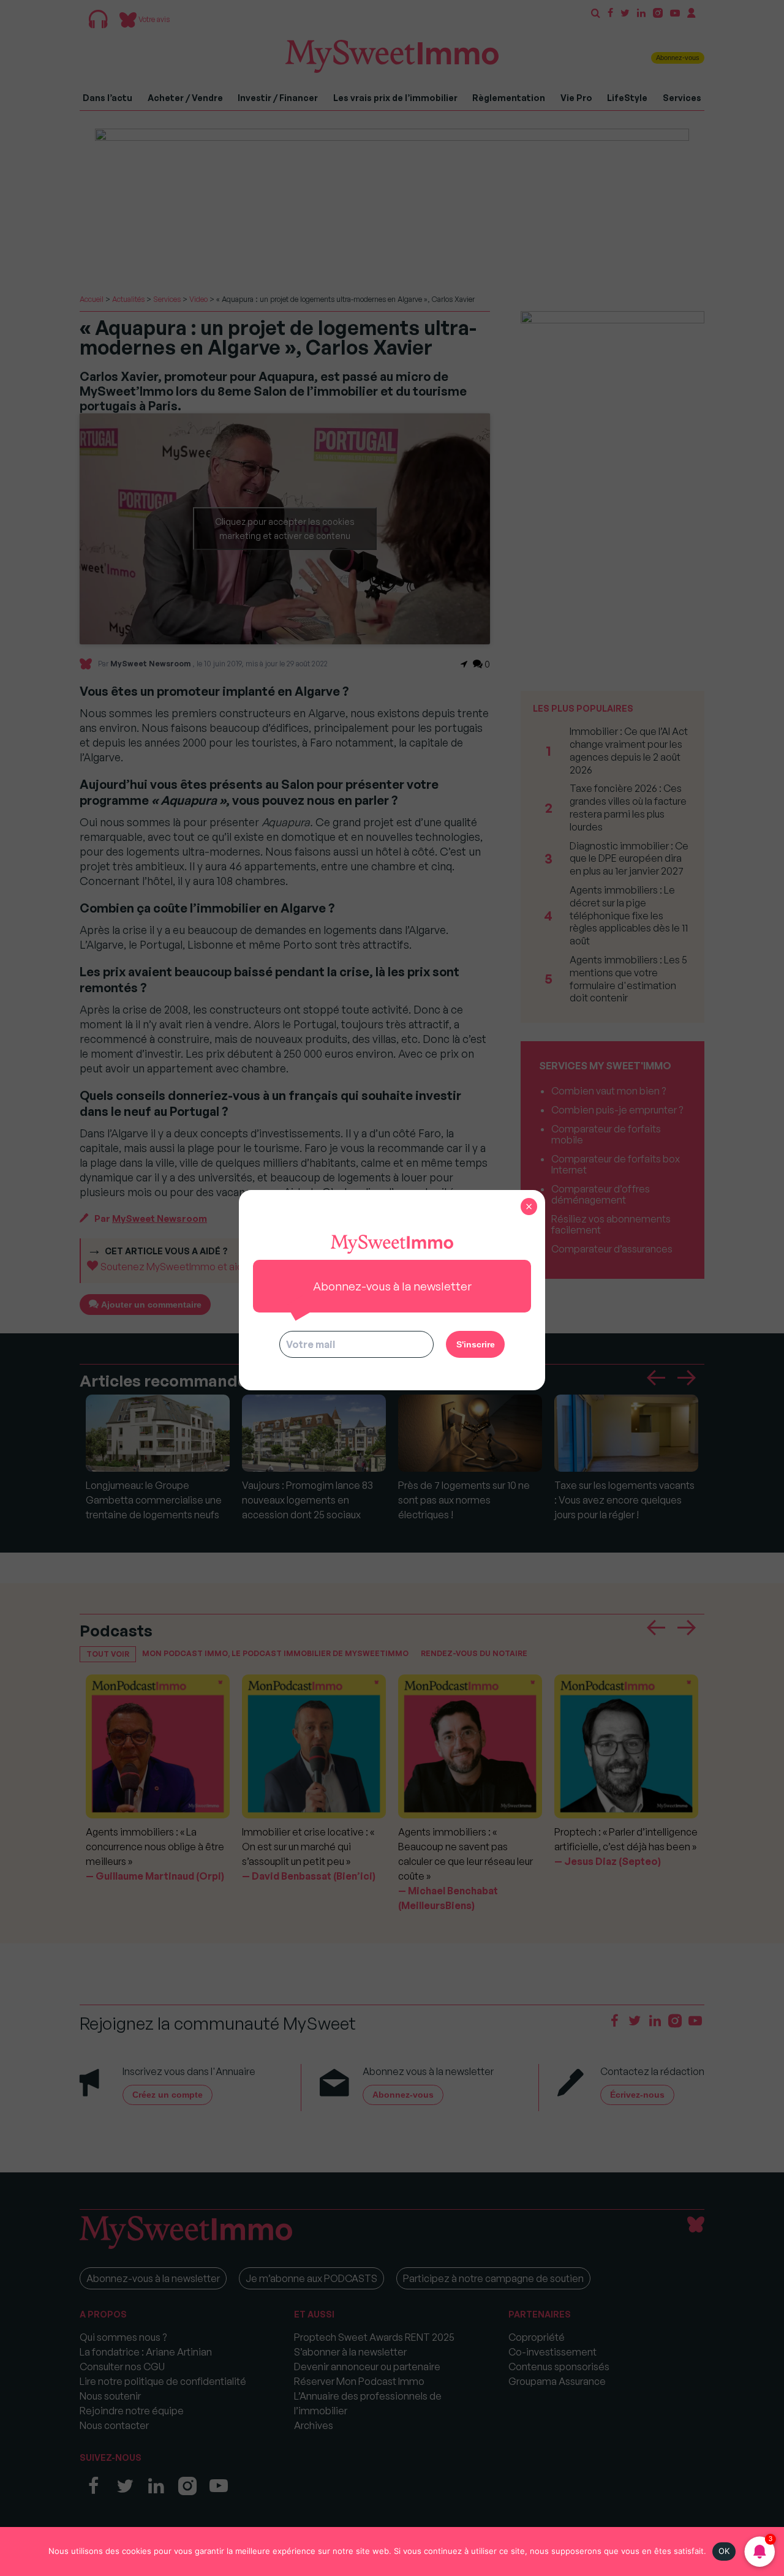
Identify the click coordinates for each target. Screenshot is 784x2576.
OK (724, 2551)
